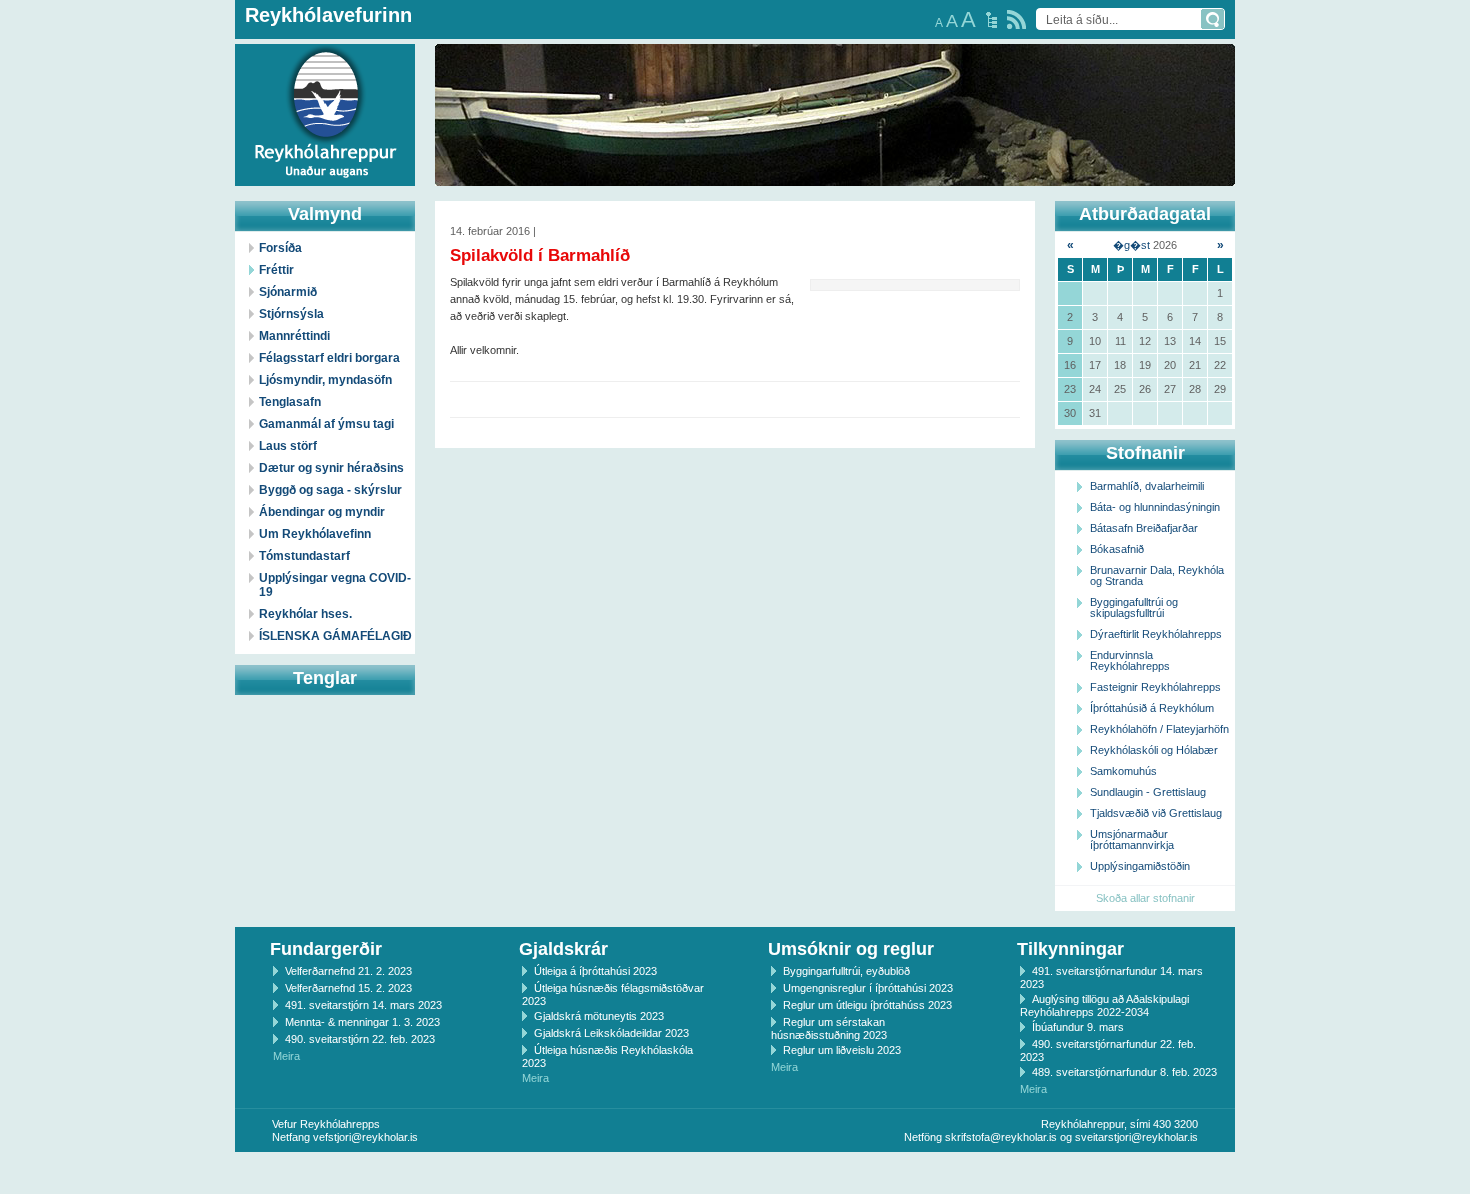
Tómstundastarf (304, 556)
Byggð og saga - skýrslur (330, 490)
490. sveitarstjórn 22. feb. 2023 (360, 1039)
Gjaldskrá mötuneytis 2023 (599, 1016)
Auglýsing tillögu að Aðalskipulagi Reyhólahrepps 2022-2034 (1104, 1005)
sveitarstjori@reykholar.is (1136, 1137)
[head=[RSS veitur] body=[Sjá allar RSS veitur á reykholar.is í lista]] (1016, 19)
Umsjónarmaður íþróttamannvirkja (1132, 839)
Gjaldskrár (563, 949)
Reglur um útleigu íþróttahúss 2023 (867, 1005)
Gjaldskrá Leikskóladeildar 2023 (611, 1033)
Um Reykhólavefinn (315, 534)
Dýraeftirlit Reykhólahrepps (1156, 634)
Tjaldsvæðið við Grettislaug (1156, 813)
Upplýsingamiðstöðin (1140, 866)
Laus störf (288, 446)
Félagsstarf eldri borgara (329, 358)
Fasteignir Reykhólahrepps (1155, 687)
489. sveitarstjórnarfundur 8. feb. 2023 (1124, 1072)
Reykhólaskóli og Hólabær (1154, 750)
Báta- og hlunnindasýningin (1155, 507)
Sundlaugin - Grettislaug (1148, 792)
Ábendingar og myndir (322, 512)
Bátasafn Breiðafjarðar (1144, 528)
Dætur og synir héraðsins (331, 468)
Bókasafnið (1117, 549)
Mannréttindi (294, 336)
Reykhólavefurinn (328, 15)
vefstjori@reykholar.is (365, 1137)
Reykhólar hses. (305, 614)
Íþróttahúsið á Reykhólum (1152, 708)
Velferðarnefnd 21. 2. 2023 (348, 971)
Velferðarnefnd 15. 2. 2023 (348, 988)
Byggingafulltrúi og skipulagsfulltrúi (1134, 607)
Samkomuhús (1123, 771)
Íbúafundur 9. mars (1078, 1027)
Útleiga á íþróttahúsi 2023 (595, 971)
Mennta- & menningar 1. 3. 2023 (362, 1022)
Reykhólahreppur (89, 99)
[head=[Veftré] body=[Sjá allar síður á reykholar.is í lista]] (991, 20)
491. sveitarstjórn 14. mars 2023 (363, 1005)
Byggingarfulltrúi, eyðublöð (846, 971)
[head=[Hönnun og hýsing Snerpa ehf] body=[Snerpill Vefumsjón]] (735, 1173)
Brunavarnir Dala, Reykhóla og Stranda (1157, 575)
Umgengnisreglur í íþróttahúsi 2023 (868, 988)
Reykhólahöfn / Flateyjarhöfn (1159, 729)
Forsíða (280, 248)
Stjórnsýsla (291, 314)
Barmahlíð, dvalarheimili (1147, 486)
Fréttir (276, 270)
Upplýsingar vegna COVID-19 (335, 585)
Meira (286, 1056)
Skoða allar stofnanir (1145, 898)
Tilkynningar (1070, 949)
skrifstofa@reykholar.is (1001, 1137)
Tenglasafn (290, 402)
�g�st (1131, 245)
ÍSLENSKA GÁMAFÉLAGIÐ (335, 636)
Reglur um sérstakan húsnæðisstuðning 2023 (829, 1028)
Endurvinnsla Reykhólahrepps (1130, 660)
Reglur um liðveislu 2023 (842, 1050)
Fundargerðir (326, 949)
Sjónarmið (288, 292)
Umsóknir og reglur (851, 949)
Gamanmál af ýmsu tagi (326, 424)
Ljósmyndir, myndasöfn (325, 380)
